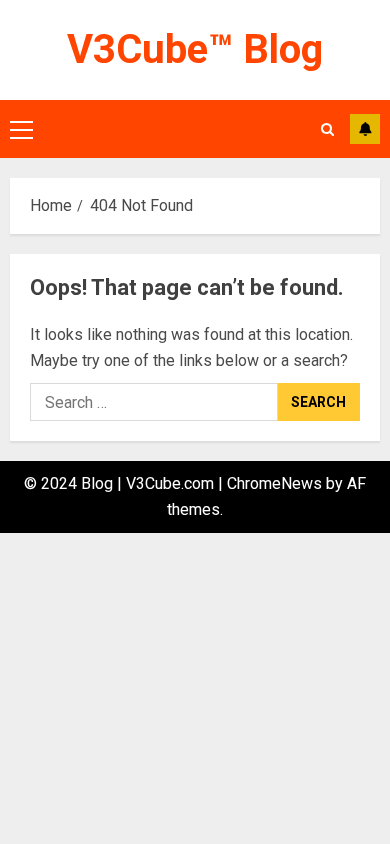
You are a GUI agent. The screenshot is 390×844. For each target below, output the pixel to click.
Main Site (365, 129)
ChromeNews (274, 483)
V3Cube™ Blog (195, 49)
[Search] (327, 129)
